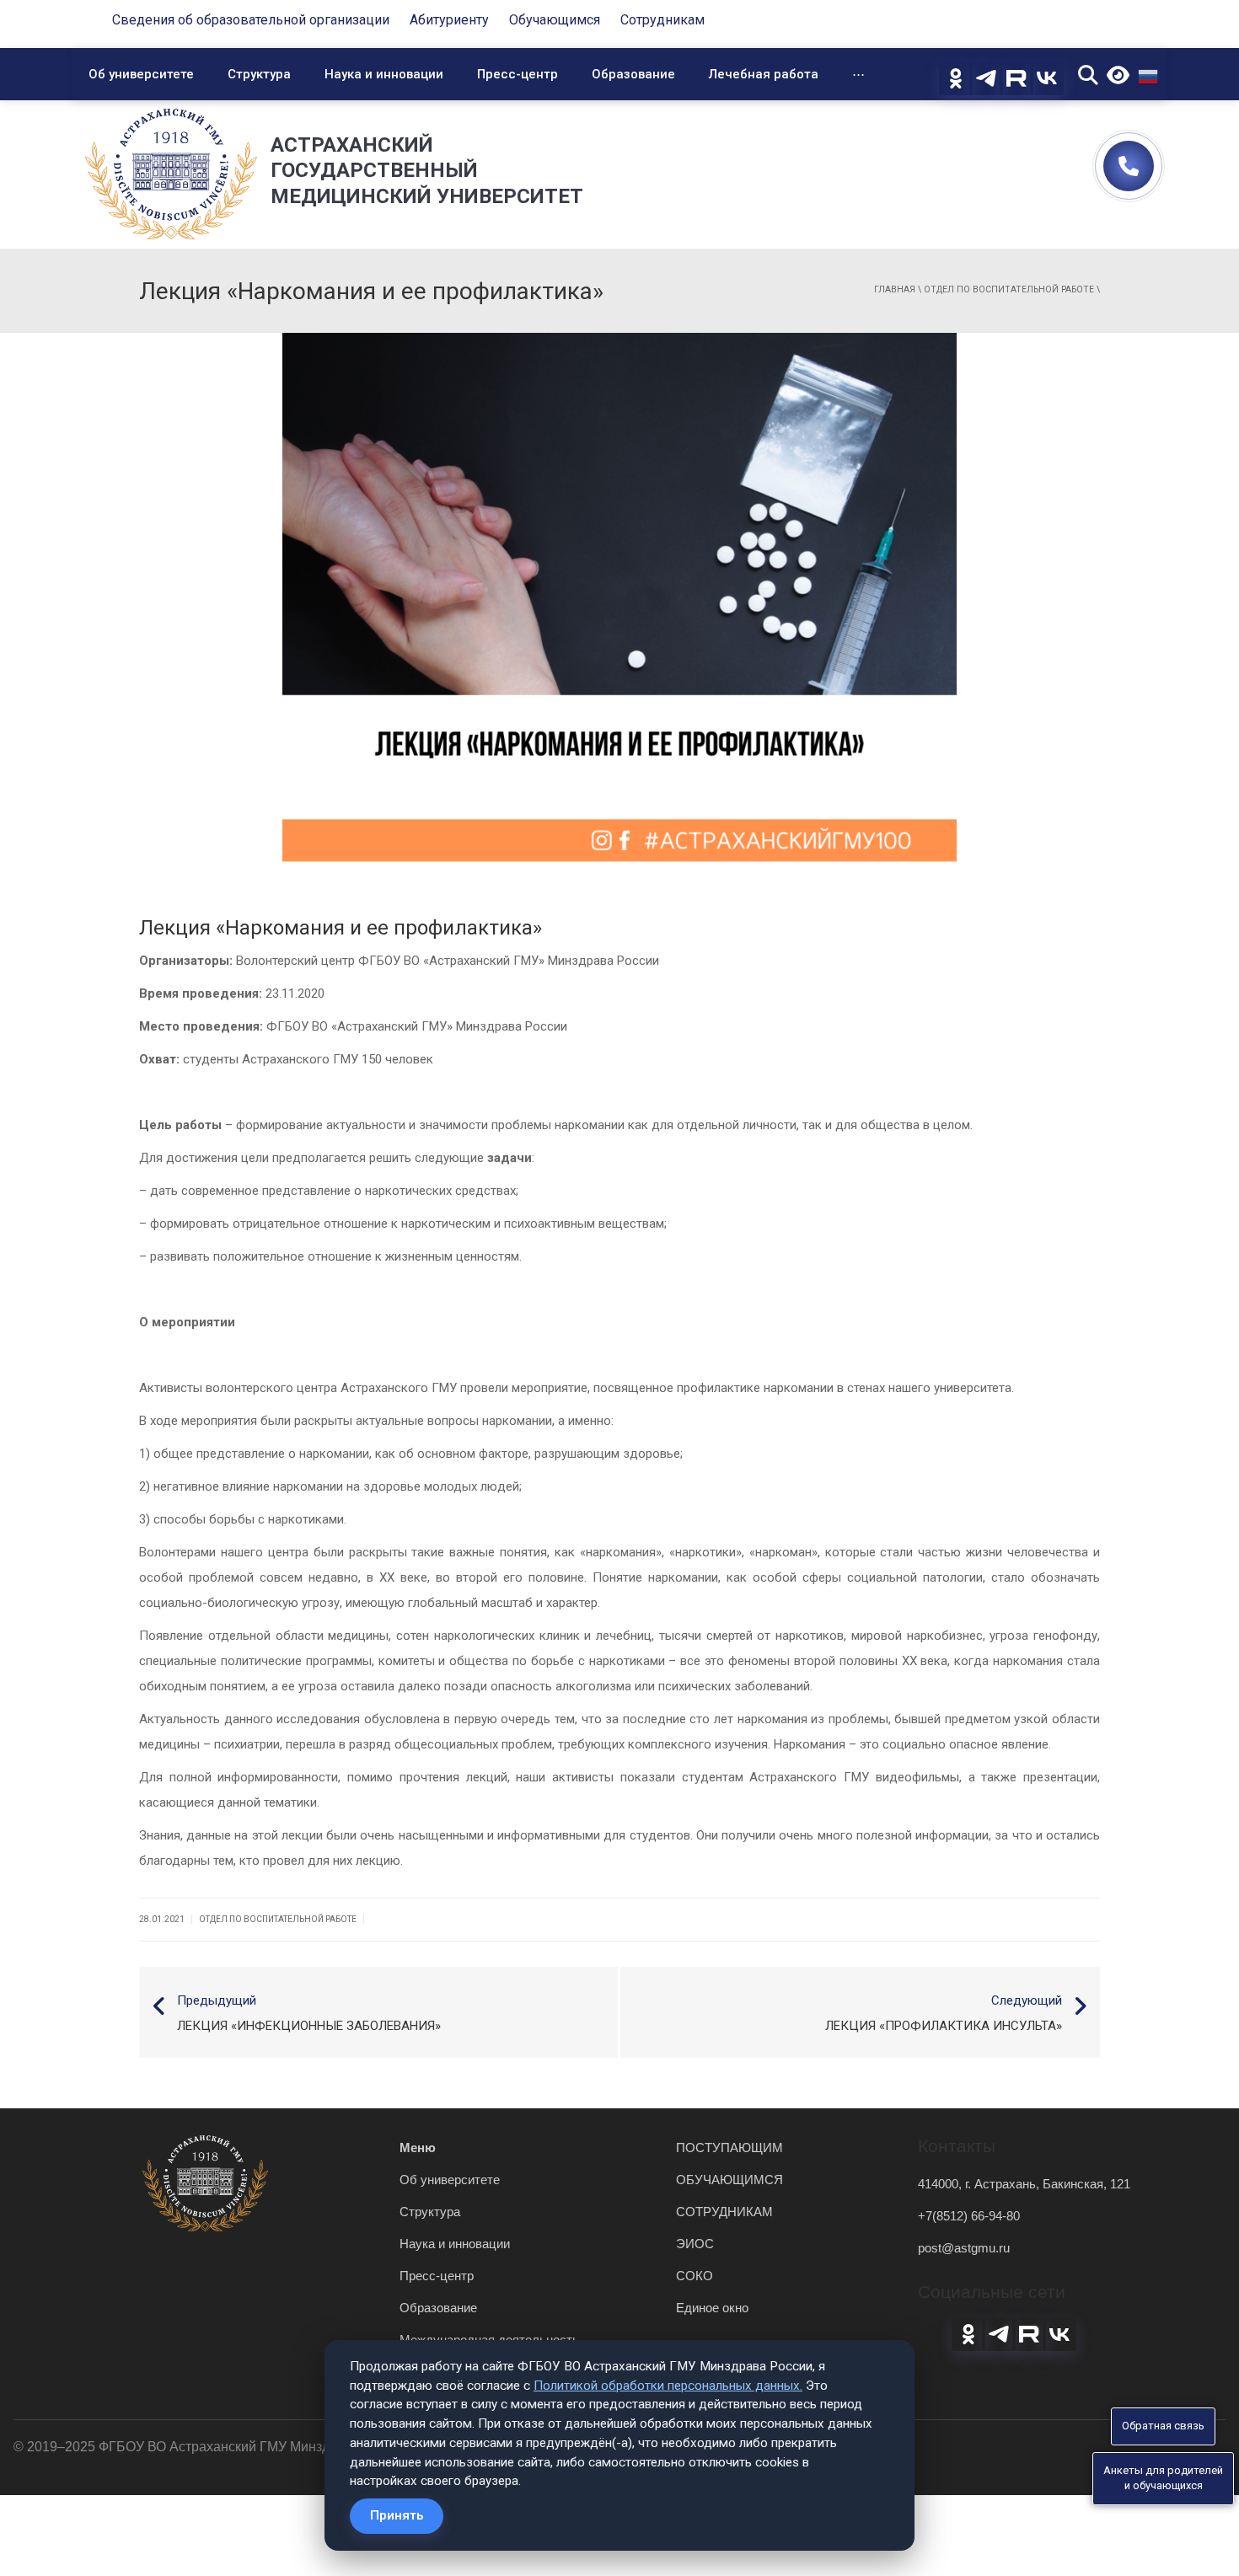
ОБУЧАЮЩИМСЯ (729, 2180)
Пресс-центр (518, 74)
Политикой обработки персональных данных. (668, 2386)
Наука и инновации (384, 74)
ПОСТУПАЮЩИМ (729, 2148)
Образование (633, 74)
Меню (418, 2148)
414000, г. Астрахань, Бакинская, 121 (1024, 2184)
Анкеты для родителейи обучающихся (1163, 2478)
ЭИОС (695, 2244)
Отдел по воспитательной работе (1009, 289)
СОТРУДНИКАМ (724, 2212)
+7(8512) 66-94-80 (969, 2216)
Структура (259, 74)
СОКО (695, 2276)
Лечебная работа (764, 74)
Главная (895, 289)
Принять (397, 2515)
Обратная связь (1163, 2426)
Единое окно (712, 2308)
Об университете (141, 74)
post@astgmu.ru (964, 2248)
